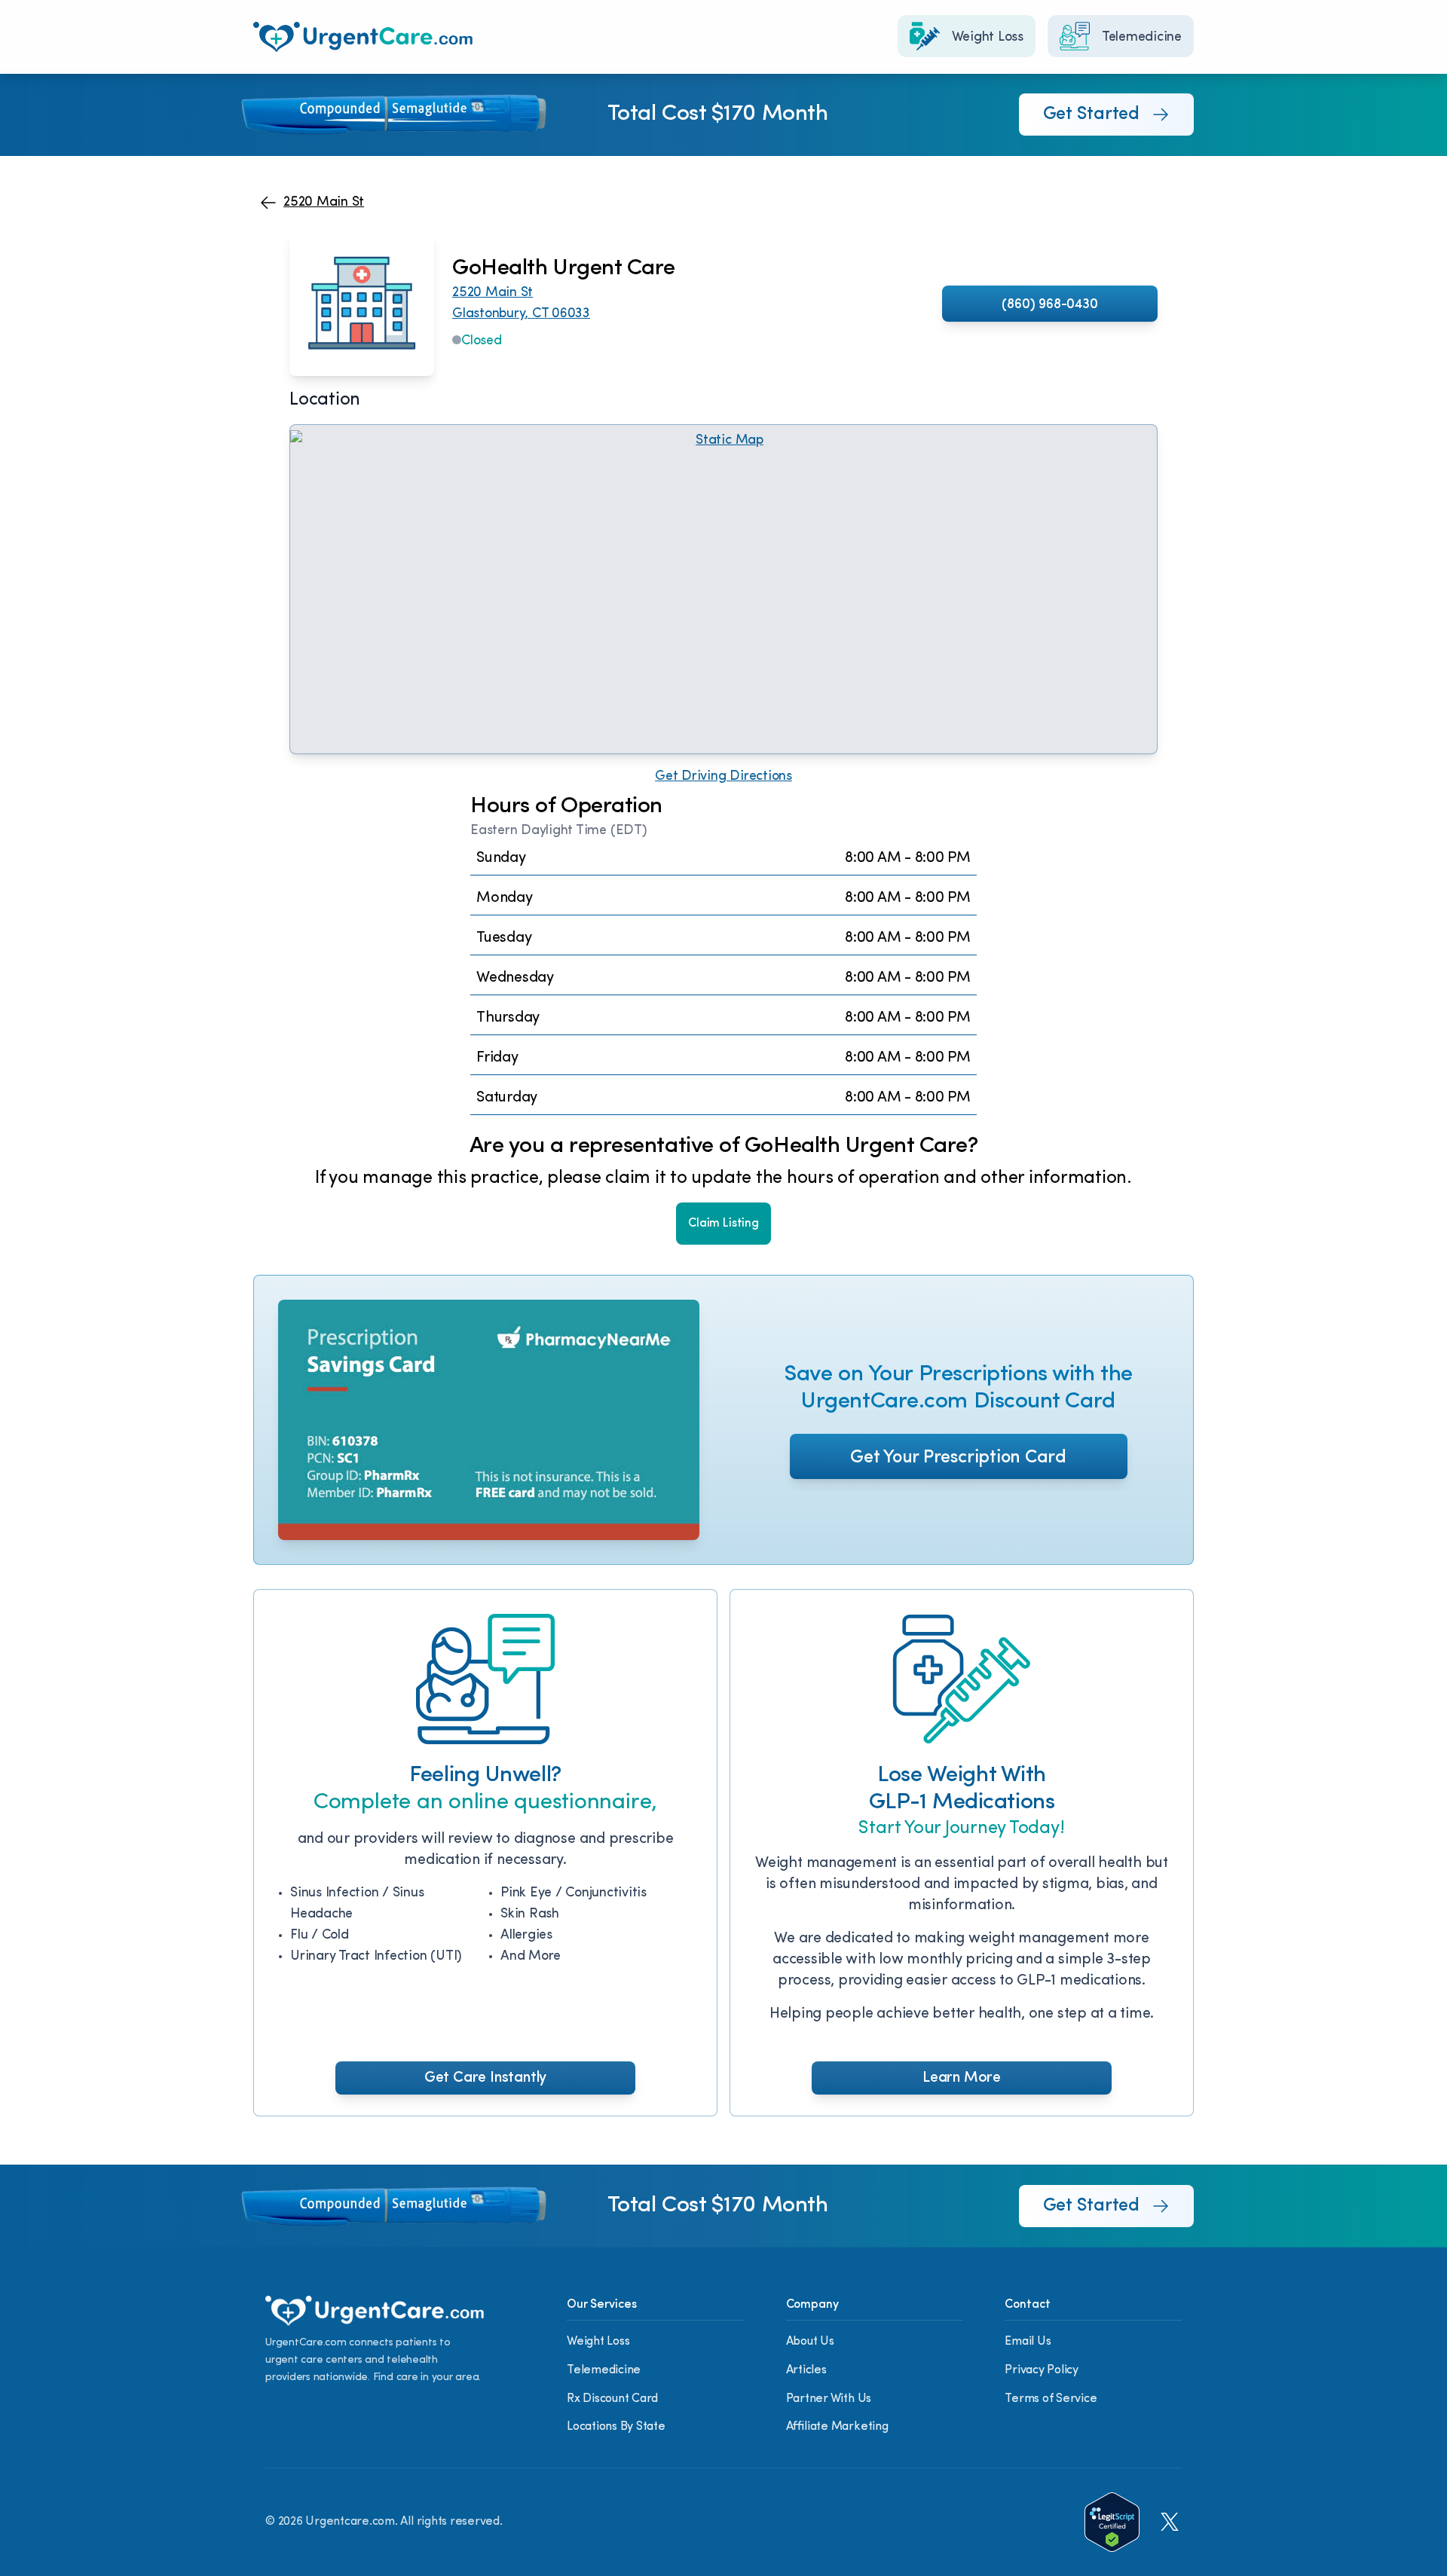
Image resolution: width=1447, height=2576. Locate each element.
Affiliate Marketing (837, 2427)
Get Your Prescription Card (958, 1458)
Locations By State (616, 2427)
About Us (810, 2342)
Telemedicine (604, 2370)
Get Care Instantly (485, 2078)
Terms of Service (1051, 2399)
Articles (806, 2370)
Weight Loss (598, 2342)
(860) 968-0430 (1049, 305)
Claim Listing (723, 1224)
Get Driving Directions (723, 777)
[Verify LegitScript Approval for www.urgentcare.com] (1112, 2522)
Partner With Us (829, 2399)
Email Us (1028, 2342)
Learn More (962, 2078)
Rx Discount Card (612, 2399)
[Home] (363, 37)
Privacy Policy (1042, 2370)
